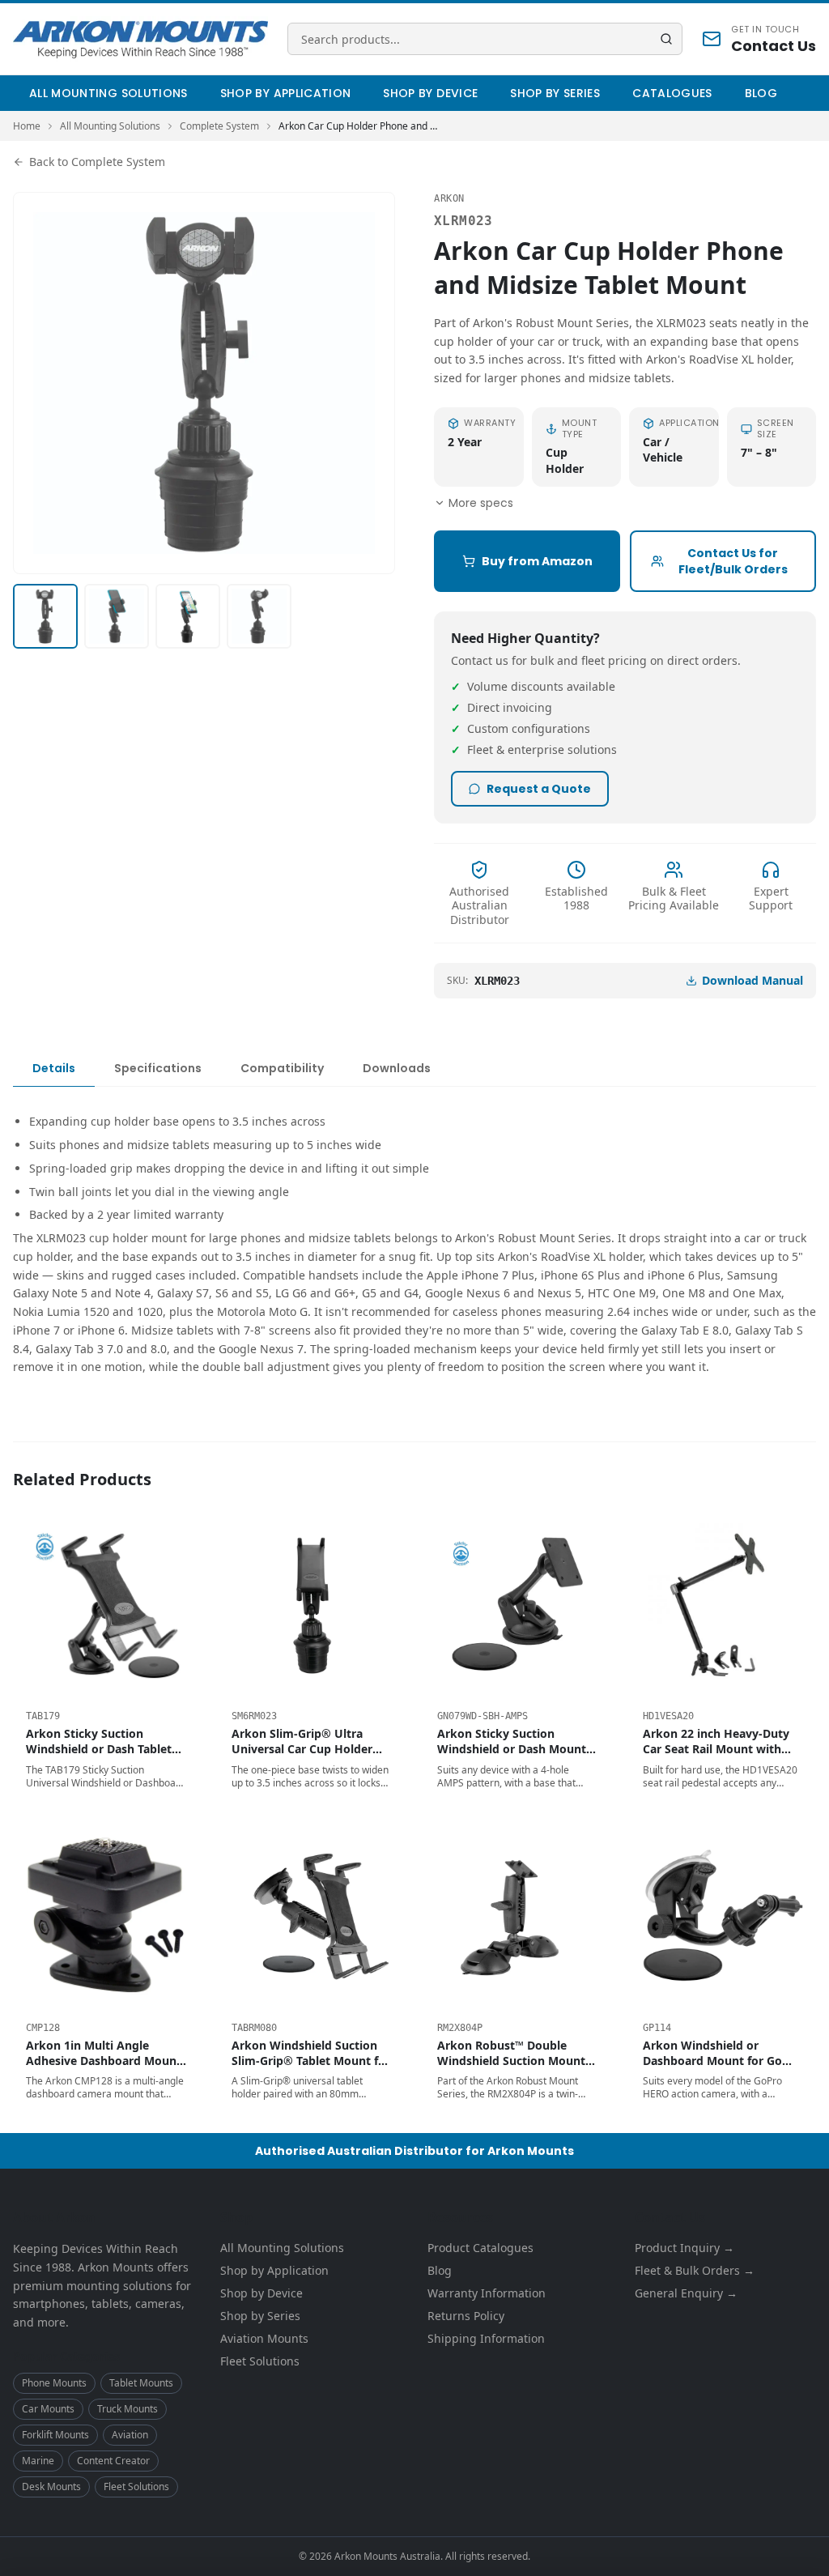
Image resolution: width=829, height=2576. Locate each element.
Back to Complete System (97, 162)
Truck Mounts (128, 2409)
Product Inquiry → (684, 2248)
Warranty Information (487, 2293)
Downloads (397, 1068)
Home (27, 126)
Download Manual (752, 980)
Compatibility (282, 1068)
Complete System (219, 126)
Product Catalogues (480, 2248)
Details (54, 1068)
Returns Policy (466, 2316)
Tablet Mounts (141, 2383)
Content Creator (113, 2461)
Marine (38, 2461)
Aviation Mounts (264, 2338)
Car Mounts (48, 2409)
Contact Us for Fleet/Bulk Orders (733, 561)
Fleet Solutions (136, 2487)
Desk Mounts (51, 2487)
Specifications (158, 1068)
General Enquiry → (686, 2293)
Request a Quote (539, 789)
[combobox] (485, 39)
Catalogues (672, 93)
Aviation (130, 2435)
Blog (761, 93)
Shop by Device (430, 93)
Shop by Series (555, 93)
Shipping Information (486, 2338)
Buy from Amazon (537, 561)
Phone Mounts (54, 2383)
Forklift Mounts (55, 2435)
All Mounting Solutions (108, 93)
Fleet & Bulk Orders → (695, 2270)
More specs (481, 503)
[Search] (666, 39)
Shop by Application (286, 93)
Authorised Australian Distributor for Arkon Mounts (414, 2151)
